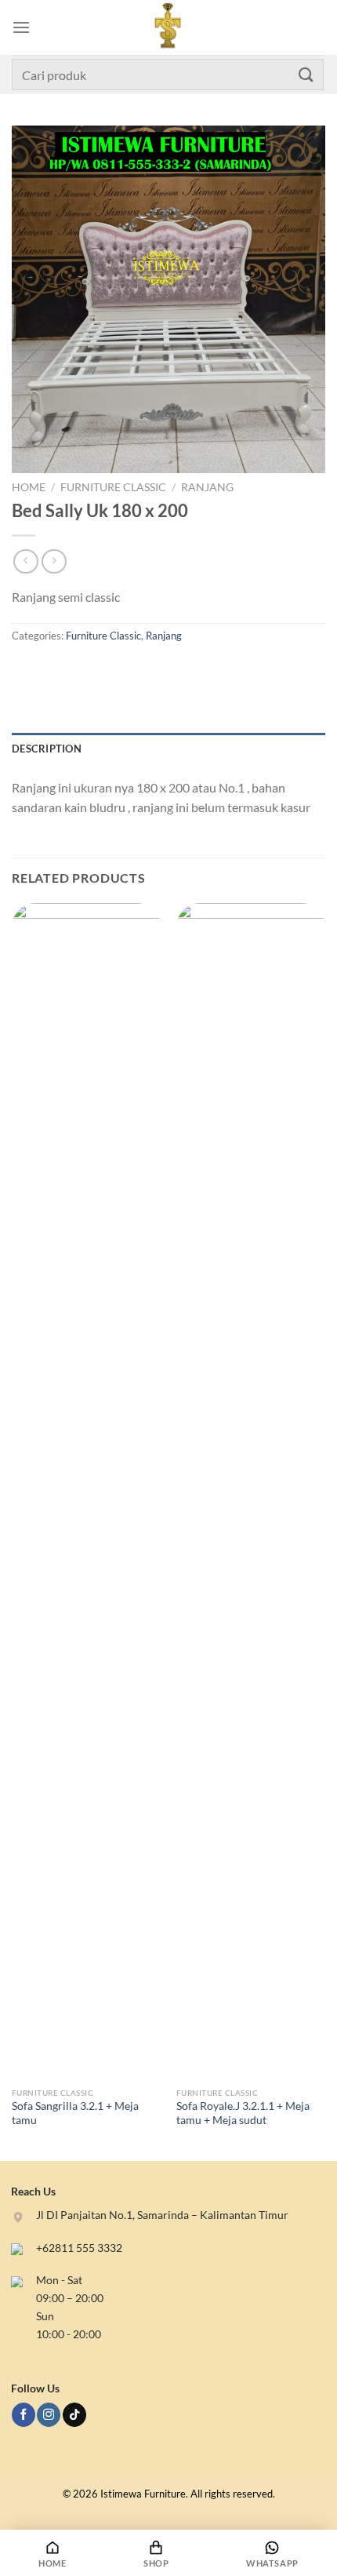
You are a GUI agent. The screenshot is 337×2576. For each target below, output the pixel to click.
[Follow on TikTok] (74, 2415)
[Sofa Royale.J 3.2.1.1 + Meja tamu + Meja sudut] (251, 1492)
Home (29, 487)
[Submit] (306, 74)
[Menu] (21, 27)
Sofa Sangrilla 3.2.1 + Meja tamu (75, 2113)
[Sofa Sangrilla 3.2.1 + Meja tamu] (86, 1492)
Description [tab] (47, 749)
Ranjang (207, 487)
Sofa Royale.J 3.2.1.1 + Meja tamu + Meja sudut (243, 2113)
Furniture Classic (113, 487)
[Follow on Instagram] (49, 2415)
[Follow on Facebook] (24, 2415)
